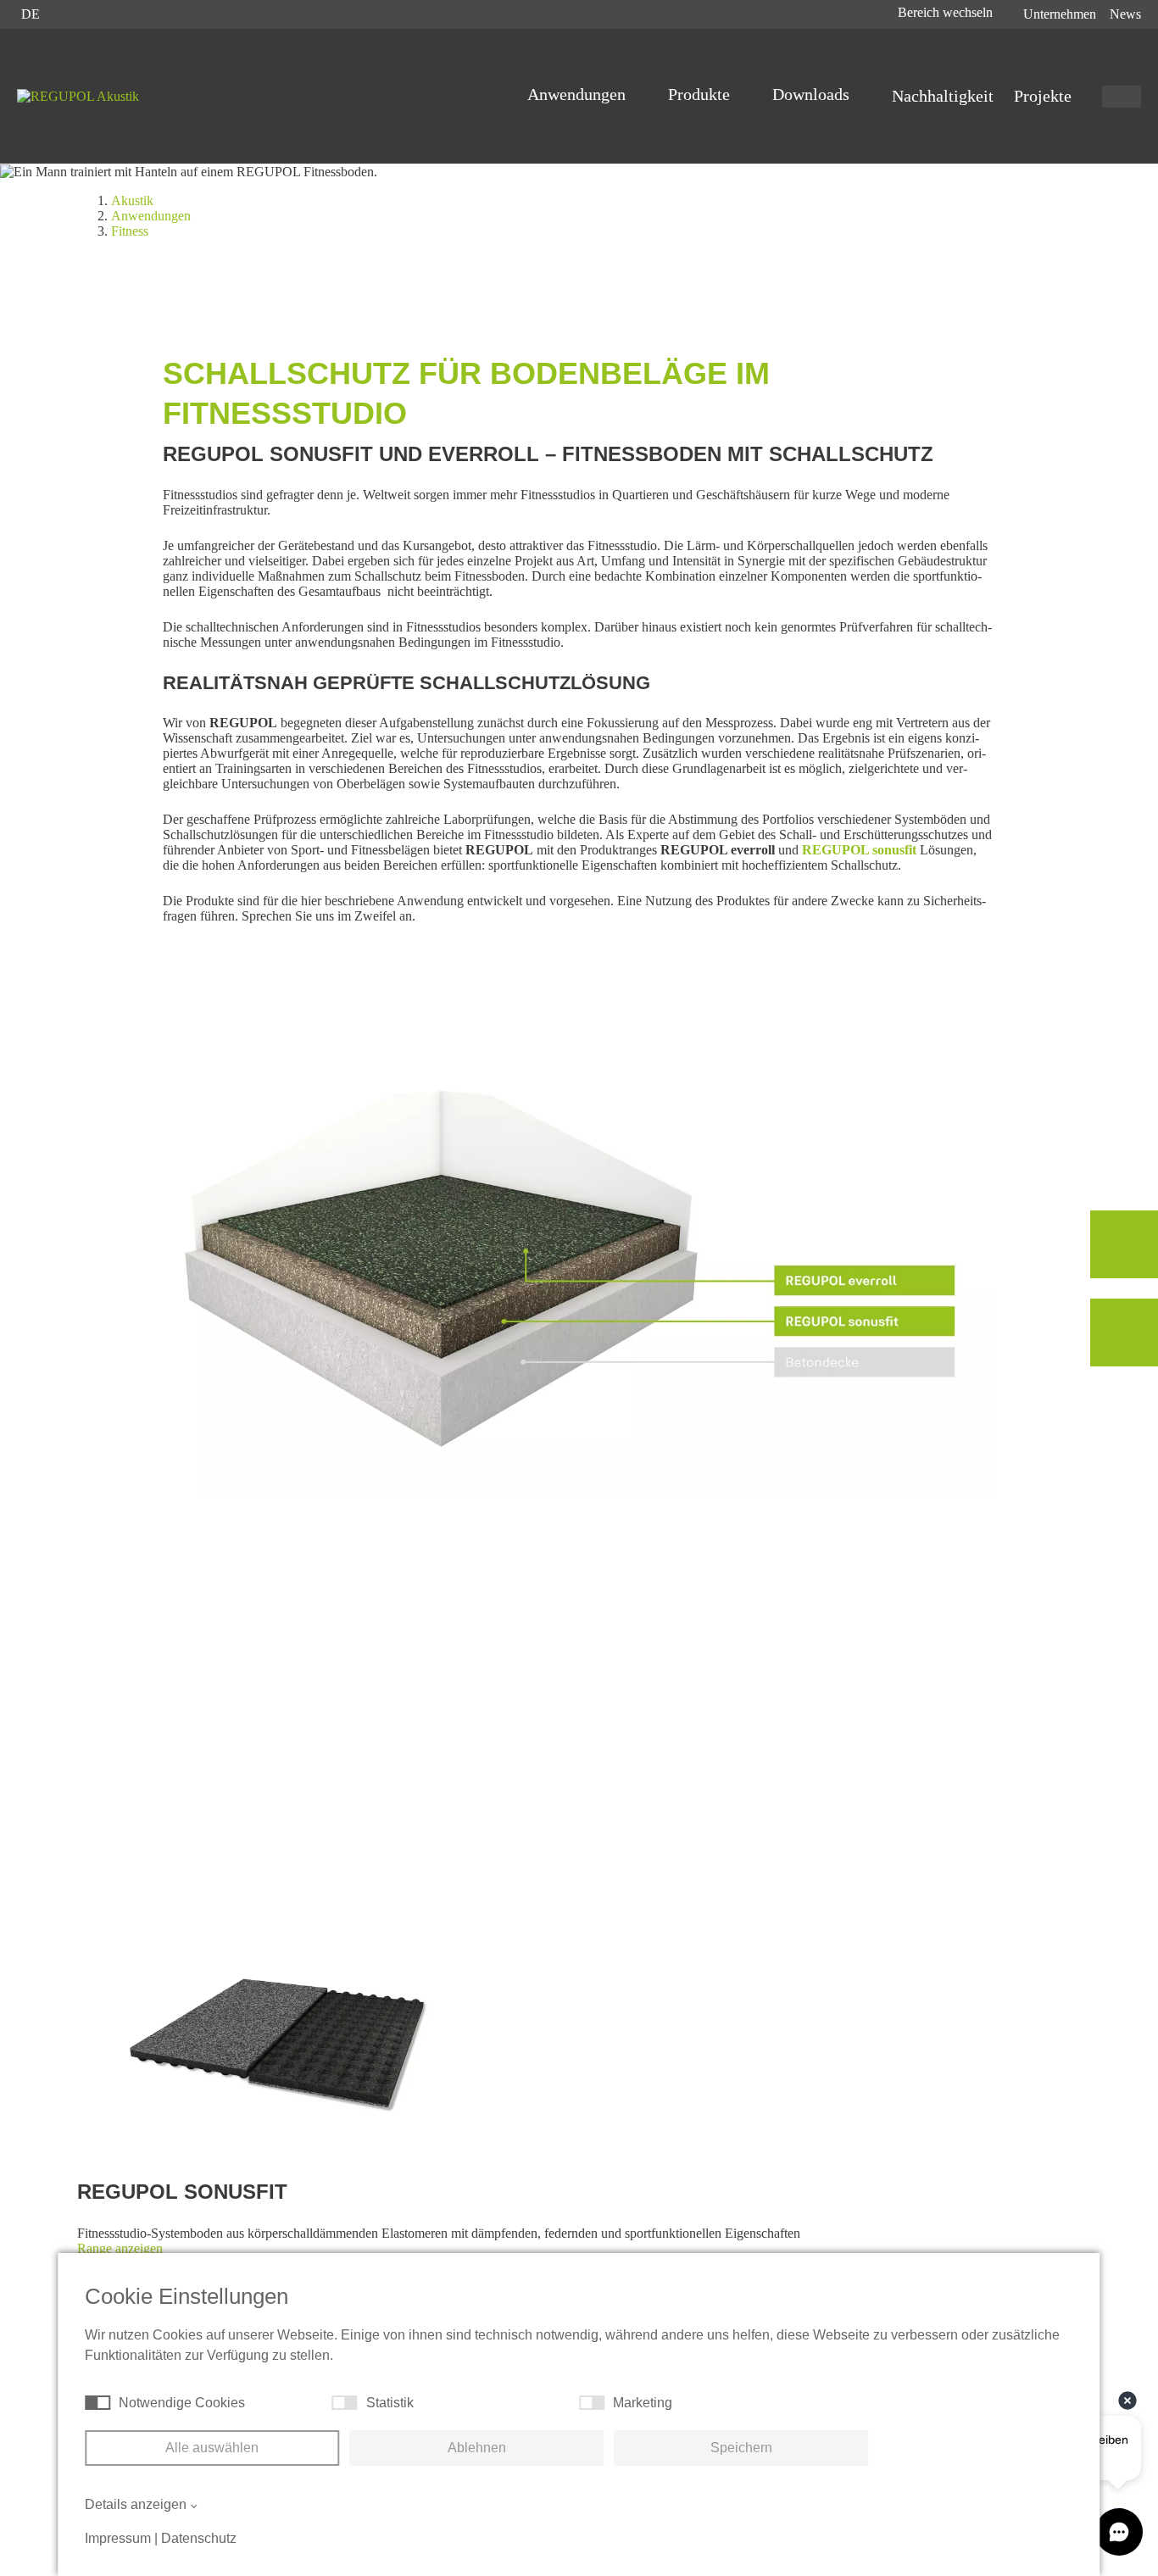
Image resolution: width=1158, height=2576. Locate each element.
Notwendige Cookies (182, 2403)
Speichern (741, 2448)
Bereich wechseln (947, 12)
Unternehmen (1060, 14)
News (1125, 14)
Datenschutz (199, 2538)
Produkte (701, 94)
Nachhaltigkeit (943, 96)
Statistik (390, 2403)
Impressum (118, 2538)
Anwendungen (579, 94)
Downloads (813, 94)
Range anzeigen (120, 2248)
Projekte (1043, 96)
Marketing (643, 2403)
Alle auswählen (212, 2448)
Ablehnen (477, 2448)
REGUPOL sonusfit (859, 850)
